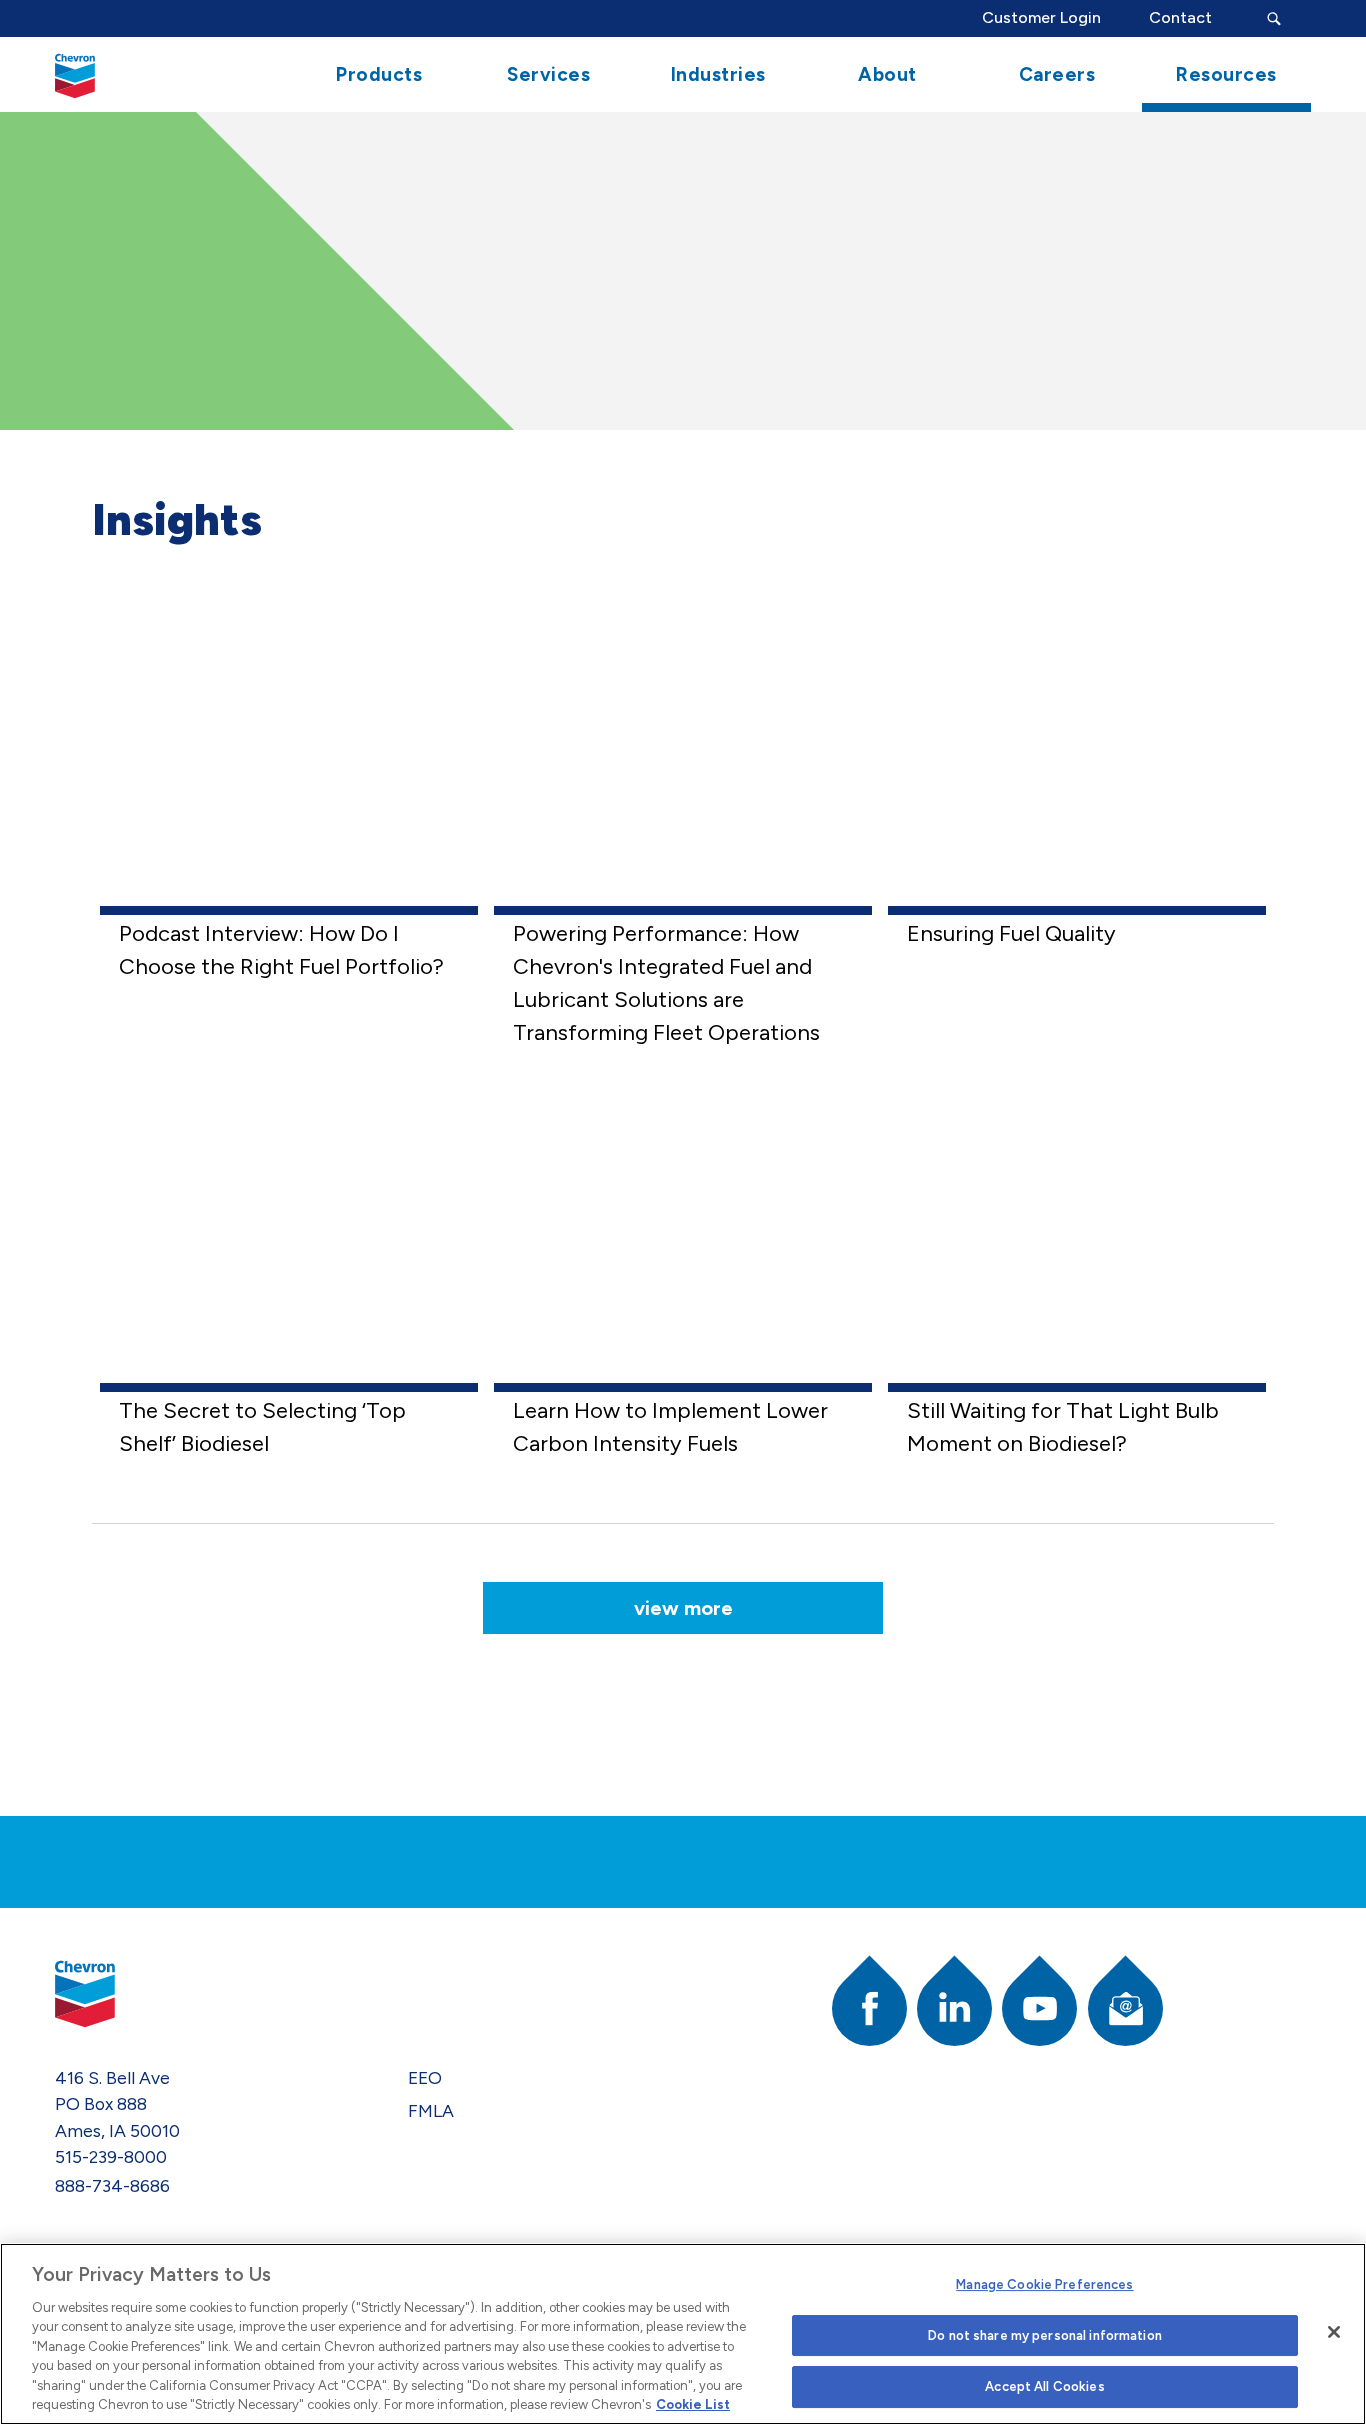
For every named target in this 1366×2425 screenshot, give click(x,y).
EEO (425, 2077)
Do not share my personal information (1045, 2335)
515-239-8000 (111, 2156)
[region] (683, 2334)
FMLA (431, 2110)
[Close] (1334, 2332)
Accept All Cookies (1044, 2386)
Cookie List (693, 2404)
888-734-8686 (112, 2185)
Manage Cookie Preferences (1044, 2284)
